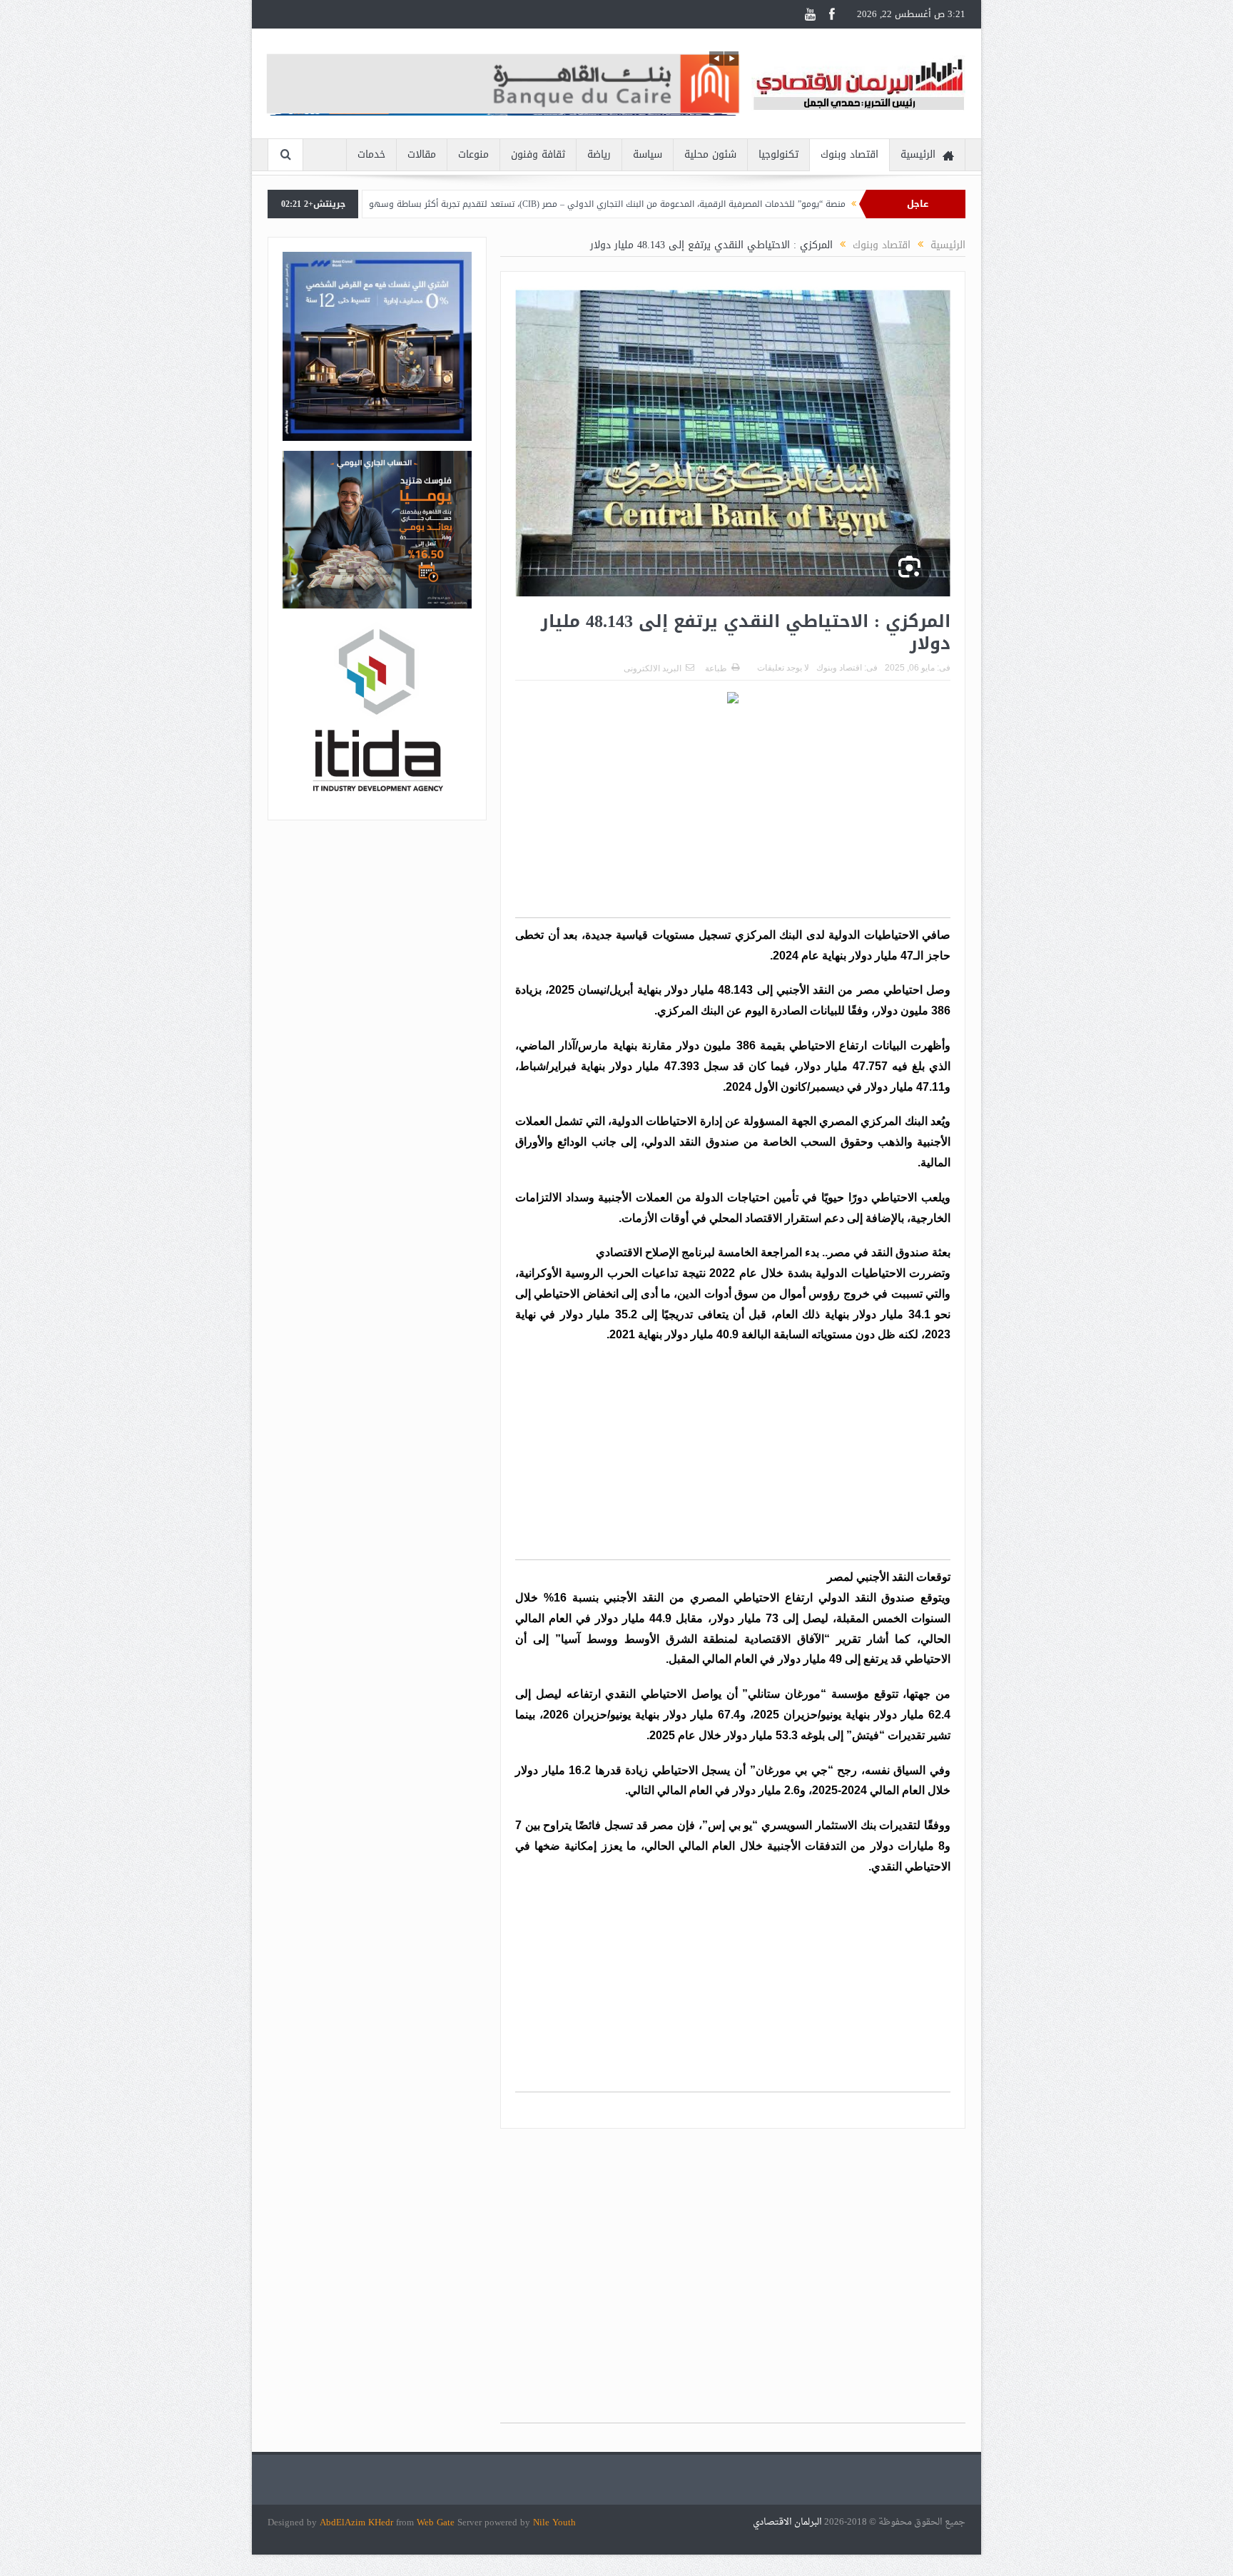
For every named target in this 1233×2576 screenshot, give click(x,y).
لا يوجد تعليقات (783, 668)
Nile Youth (554, 2522)
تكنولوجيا (778, 154)
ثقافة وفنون (538, 154)
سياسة (648, 154)
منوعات (473, 154)
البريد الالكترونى (653, 668)
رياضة (599, 154)
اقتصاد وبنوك (849, 154)
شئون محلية (710, 154)
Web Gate (437, 2522)
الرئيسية (918, 154)
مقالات (422, 154)
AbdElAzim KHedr (358, 2522)
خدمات (371, 154)
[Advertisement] (733, 818)
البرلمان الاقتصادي (788, 2522)
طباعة (716, 668)
